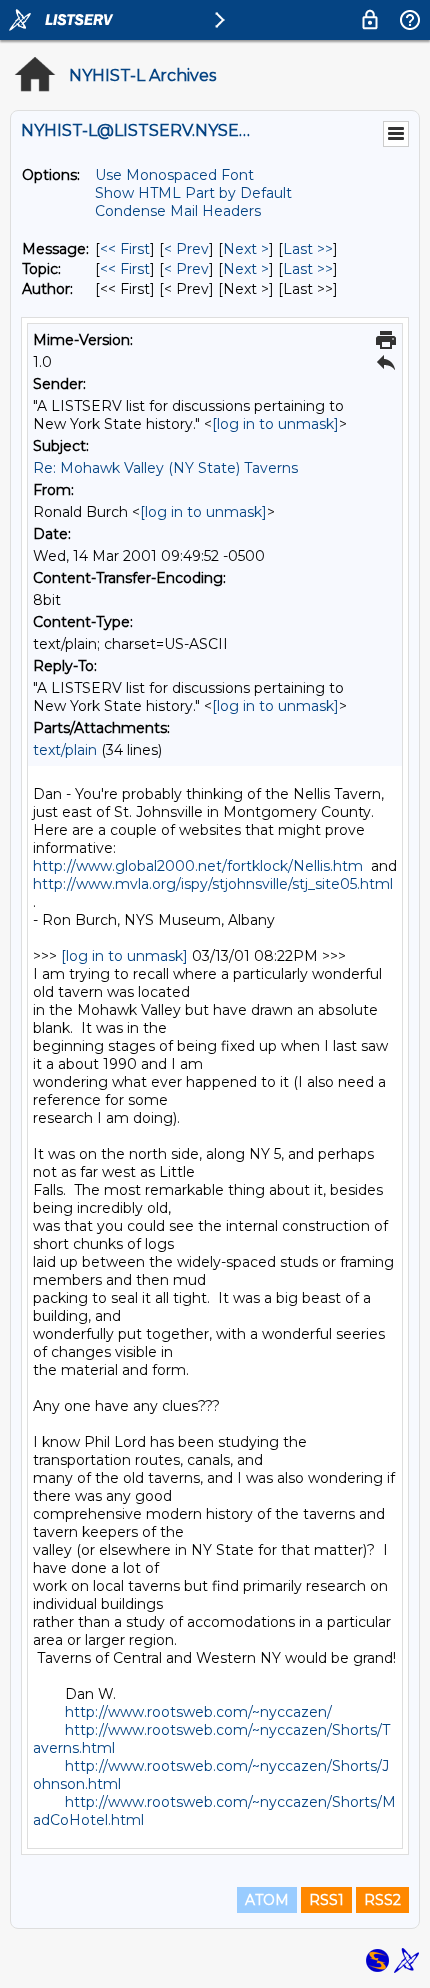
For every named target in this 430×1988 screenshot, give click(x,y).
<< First (125, 249)
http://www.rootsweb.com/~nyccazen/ (198, 1712)
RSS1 (326, 1900)
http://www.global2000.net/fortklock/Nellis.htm (198, 866)
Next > (246, 249)
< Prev (186, 249)
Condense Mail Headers (178, 211)
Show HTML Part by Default (193, 193)
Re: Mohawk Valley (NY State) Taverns (165, 468)
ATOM (267, 1900)
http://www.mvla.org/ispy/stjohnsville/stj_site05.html (213, 884)
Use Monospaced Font (174, 175)
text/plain (65, 750)
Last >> (308, 249)
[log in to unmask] (275, 424)
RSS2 (382, 1900)
